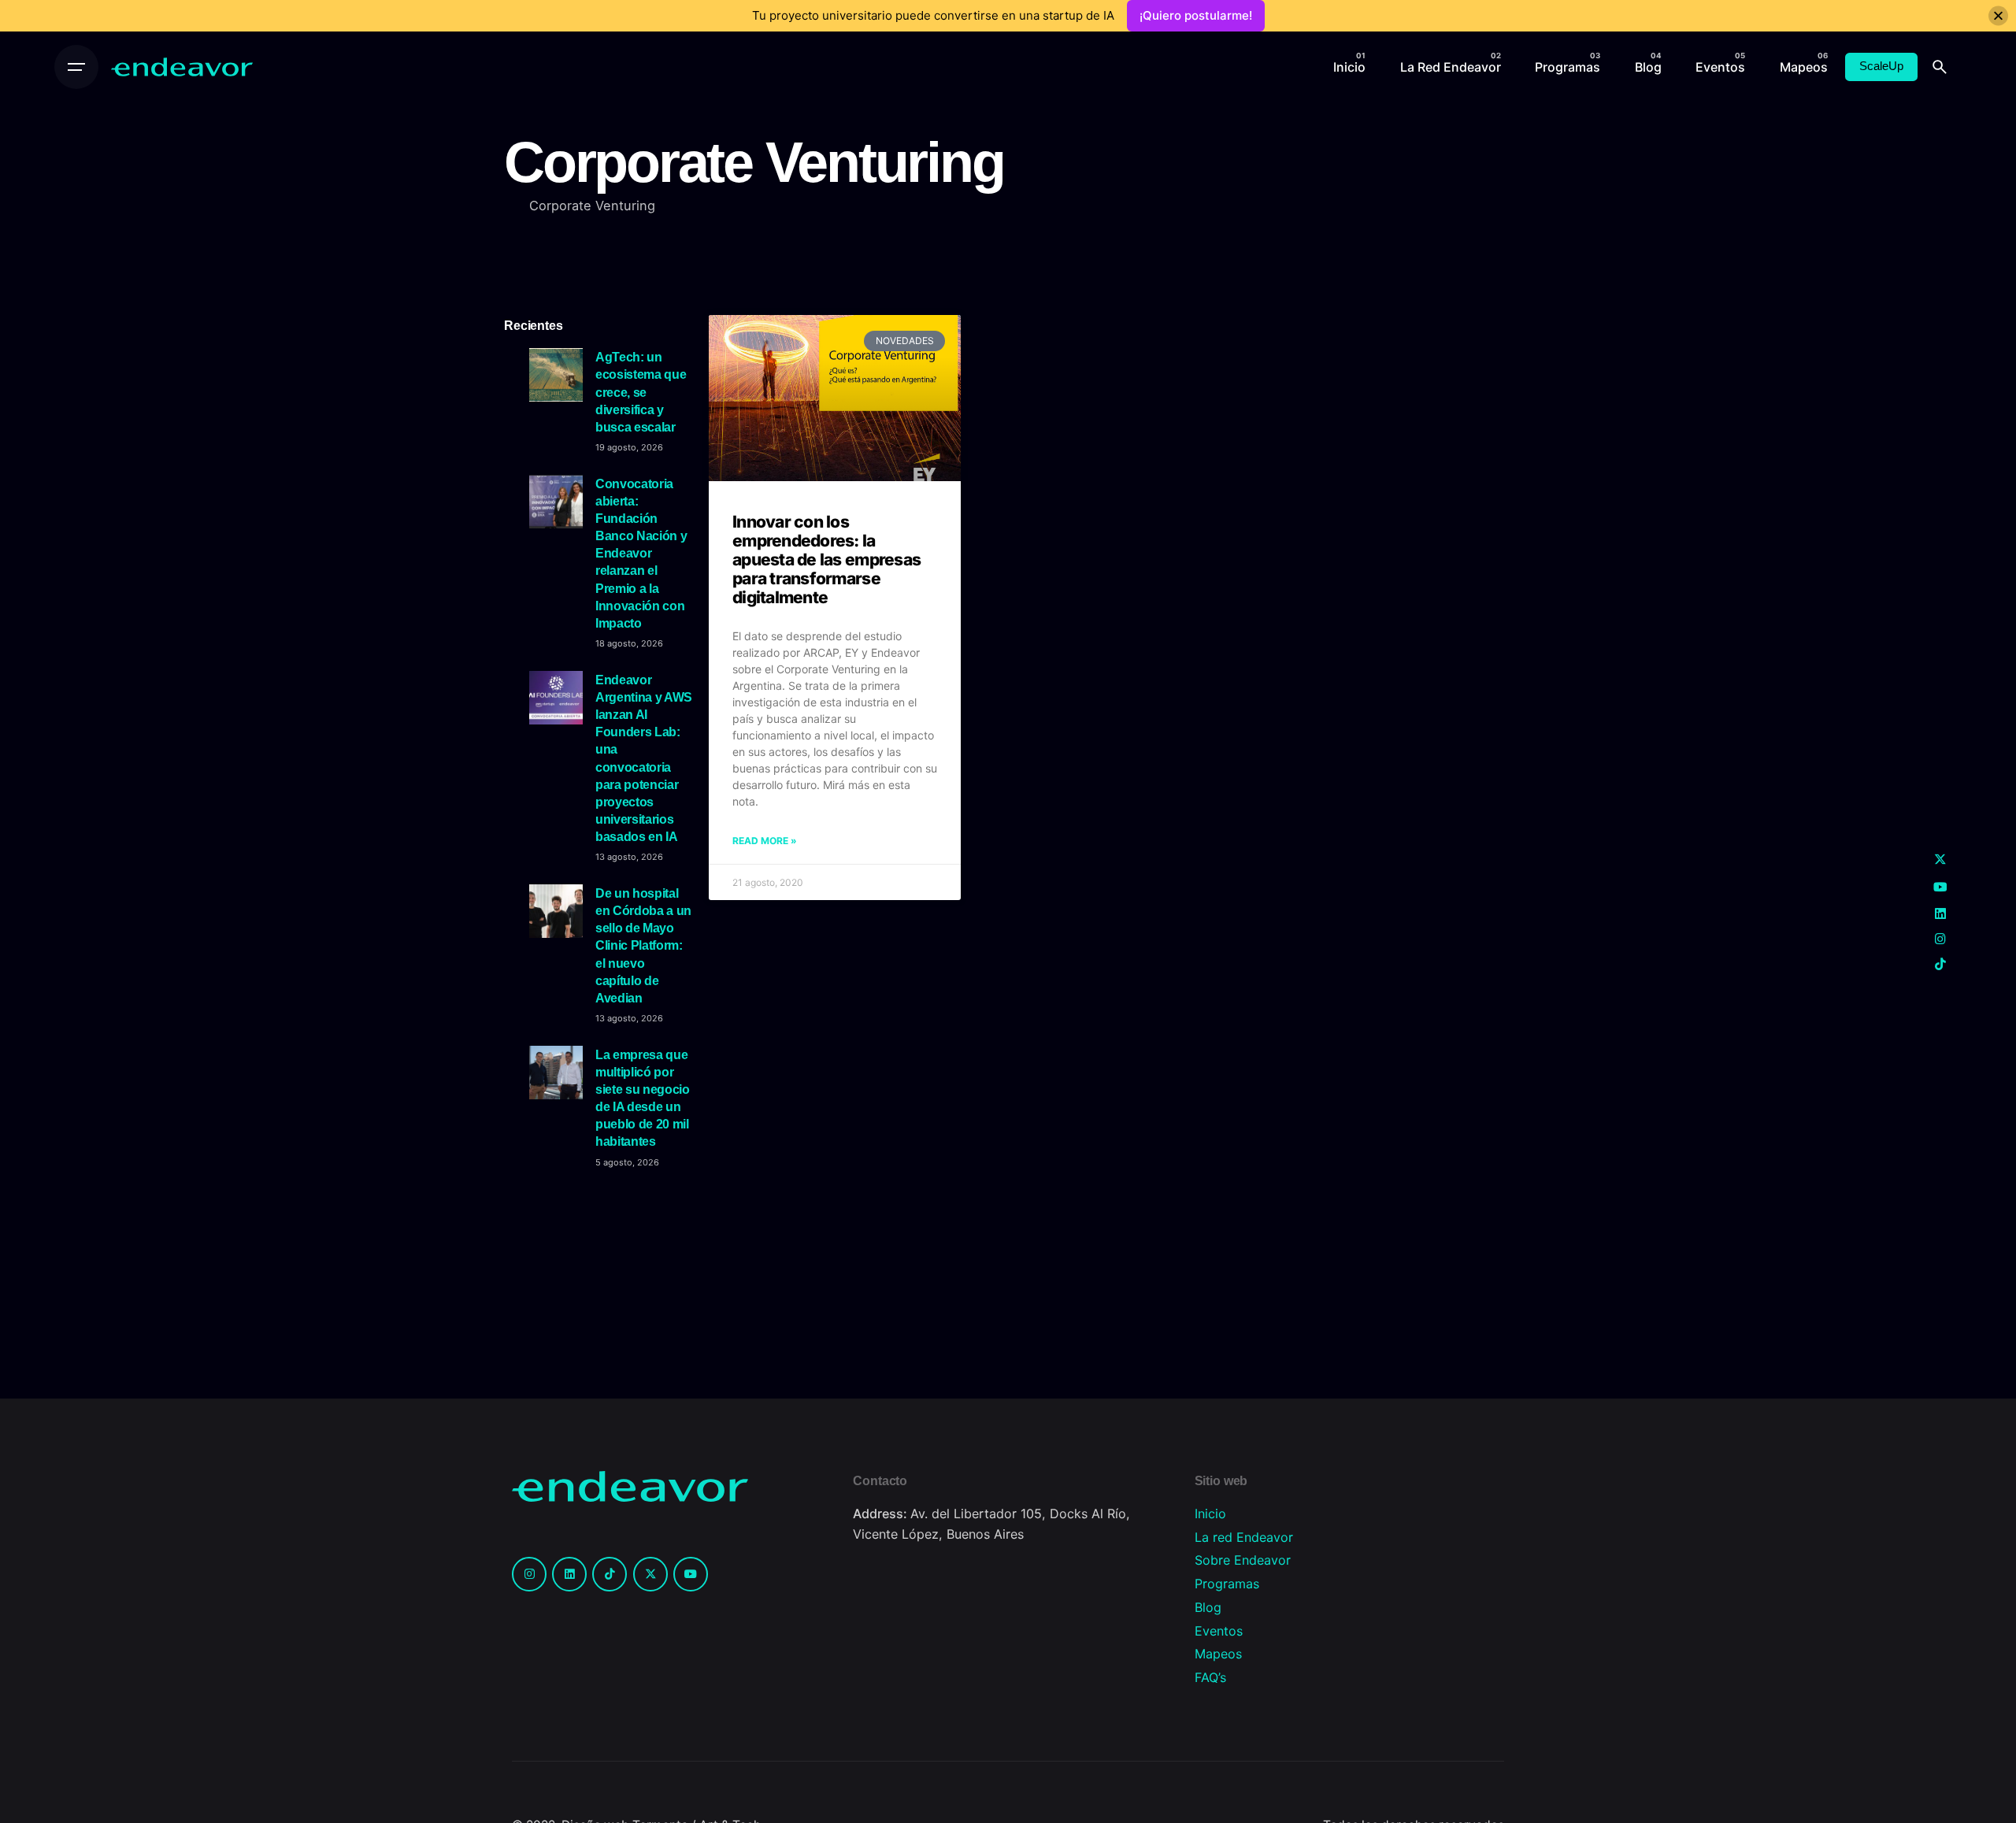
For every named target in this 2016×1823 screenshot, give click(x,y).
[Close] (1998, 16)
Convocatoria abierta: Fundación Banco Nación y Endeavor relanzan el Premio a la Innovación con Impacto (641, 553)
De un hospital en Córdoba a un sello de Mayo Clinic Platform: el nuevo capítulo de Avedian (643, 945)
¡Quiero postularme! (1196, 15)
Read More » (765, 841)
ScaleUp (1881, 66)
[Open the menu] (76, 67)
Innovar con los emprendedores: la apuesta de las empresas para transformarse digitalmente (826, 560)
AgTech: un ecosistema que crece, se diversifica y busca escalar (641, 392)
